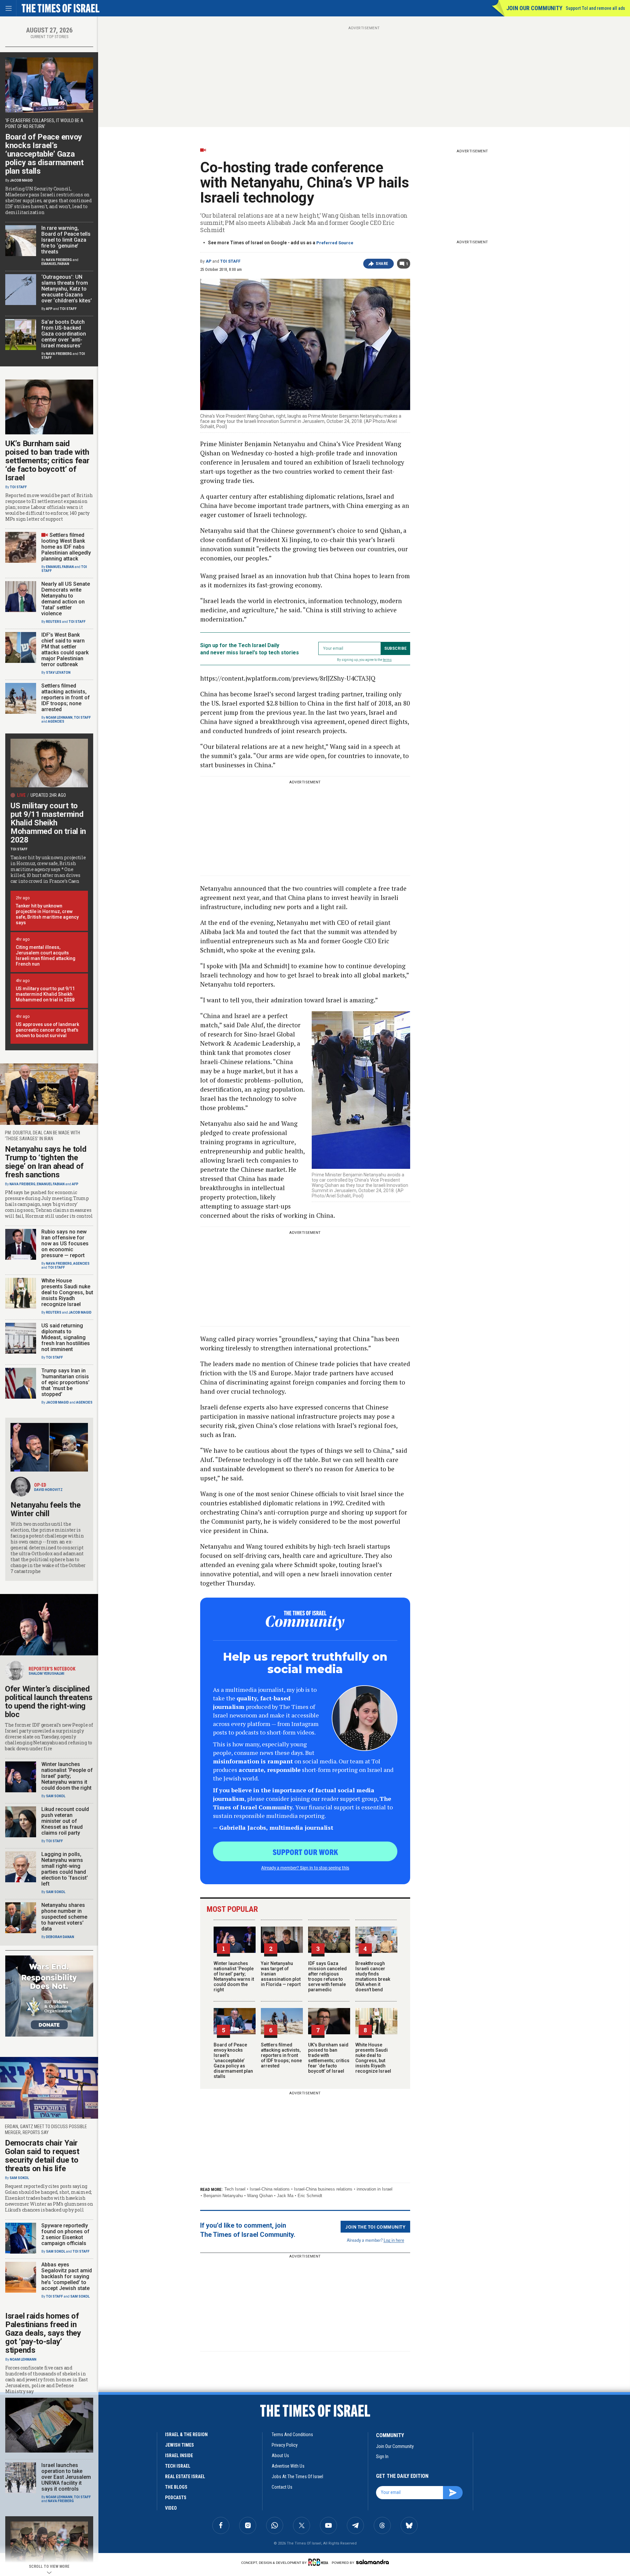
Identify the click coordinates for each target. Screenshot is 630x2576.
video (171, 2508)
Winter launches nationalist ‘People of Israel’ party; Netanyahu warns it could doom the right (234, 1976)
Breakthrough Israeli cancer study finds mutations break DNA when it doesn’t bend (373, 1976)
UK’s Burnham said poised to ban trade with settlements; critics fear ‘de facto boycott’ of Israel (329, 2058)
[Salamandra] (372, 2562)
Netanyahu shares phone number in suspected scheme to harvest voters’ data (64, 1917)
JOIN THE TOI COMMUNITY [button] (375, 2227)
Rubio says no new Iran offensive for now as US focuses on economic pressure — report (65, 1244)
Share (382, 264)
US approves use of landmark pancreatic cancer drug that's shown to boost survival (47, 1030)
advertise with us (288, 2466)
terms (387, 660)
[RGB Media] (319, 2562)
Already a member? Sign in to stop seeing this (305, 1867)
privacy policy (285, 2445)
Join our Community (534, 8)
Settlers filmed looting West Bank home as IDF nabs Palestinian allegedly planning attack (66, 547)
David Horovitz (48, 1490)
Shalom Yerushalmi (46, 1674)
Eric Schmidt (310, 2196)
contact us (282, 2487)
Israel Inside (179, 2456)
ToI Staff (230, 261)
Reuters (54, 622)
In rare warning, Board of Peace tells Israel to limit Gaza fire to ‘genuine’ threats (66, 240)
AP (209, 261)
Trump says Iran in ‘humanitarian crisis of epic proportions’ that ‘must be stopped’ (65, 1382)
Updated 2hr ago (48, 795)
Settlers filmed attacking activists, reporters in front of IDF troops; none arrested (281, 2055)
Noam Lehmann (59, 718)
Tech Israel (235, 2189)
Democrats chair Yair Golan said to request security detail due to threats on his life (42, 2156)
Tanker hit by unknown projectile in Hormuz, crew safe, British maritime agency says (47, 914)
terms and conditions (292, 2434)
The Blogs (176, 2487)
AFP (49, 309)
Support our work (305, 1852)
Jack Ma (285, 2196)
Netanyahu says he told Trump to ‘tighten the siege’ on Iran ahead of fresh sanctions (46, 1162)
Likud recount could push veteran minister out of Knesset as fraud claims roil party (65, 1821)
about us (280, 2456)
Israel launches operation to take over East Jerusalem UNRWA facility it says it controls (66, 2477)
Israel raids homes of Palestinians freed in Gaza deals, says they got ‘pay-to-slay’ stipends (43, 2333)
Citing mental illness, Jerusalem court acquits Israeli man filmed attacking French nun (46, 956)
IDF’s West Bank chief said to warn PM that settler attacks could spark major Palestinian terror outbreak (65, 650)
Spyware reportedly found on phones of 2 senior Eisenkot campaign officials (65, 2234)
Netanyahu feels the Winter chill (45, 1509)
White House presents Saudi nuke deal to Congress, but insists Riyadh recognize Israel (373, 2058)
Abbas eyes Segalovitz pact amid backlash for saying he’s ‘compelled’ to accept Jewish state (67, 2276)
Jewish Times (179, 2445)
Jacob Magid (21, 180)
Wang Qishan (260, 2196)
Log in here (394, 2240)
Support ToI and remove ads (595, 8)
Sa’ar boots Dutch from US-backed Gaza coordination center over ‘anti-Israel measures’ (64, 334)
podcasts (176, 2498)
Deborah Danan (60, 1937)
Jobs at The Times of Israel (297, 2477)
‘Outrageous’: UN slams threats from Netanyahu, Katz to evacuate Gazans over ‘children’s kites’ (67, 289)
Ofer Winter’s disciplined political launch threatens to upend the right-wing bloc (49, 1702)
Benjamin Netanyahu (223, 2196)
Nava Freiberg (59, 260)
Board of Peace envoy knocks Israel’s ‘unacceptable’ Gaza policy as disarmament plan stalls (233, 2061)
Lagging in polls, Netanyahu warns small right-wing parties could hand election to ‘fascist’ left (65, 1869)
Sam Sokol (56, 1796)
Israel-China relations (270, 2189)
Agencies (56, 721)
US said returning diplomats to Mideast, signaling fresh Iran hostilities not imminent (66, 1337)
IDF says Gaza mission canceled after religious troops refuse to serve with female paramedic (327, 1976)
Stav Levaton (58, 673)
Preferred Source (335, 243)
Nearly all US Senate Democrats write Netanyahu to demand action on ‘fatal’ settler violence (66, 599)
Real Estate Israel (185, 2477)
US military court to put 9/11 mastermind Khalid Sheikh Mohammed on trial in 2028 (48, 823)
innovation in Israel (375, 2189)
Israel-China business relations (323, 2189)
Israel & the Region (186, 2434)
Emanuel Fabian (55, 264)
